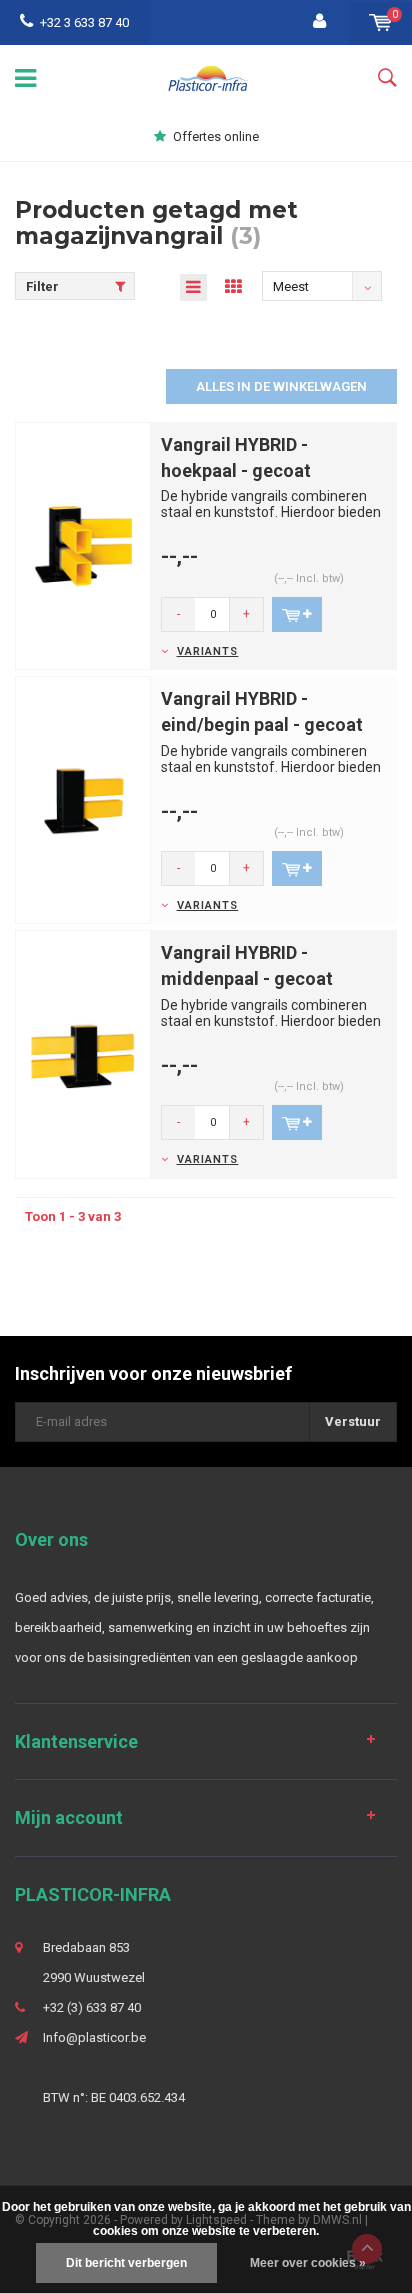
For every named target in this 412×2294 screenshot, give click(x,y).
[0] (380, 22)
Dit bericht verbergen (126, 2263)
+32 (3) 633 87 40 (92, 2007)
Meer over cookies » (308, 2263)
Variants (207, 651)
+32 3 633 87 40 (84, 22)
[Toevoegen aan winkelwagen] (297, 614)
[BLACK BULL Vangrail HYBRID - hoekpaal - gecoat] (83, 544)
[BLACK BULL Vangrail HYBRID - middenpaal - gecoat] (83, 1053)
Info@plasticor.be (94, 2037)
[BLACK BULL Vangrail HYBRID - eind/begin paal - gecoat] (83, 799)
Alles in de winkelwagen (281, 386)
